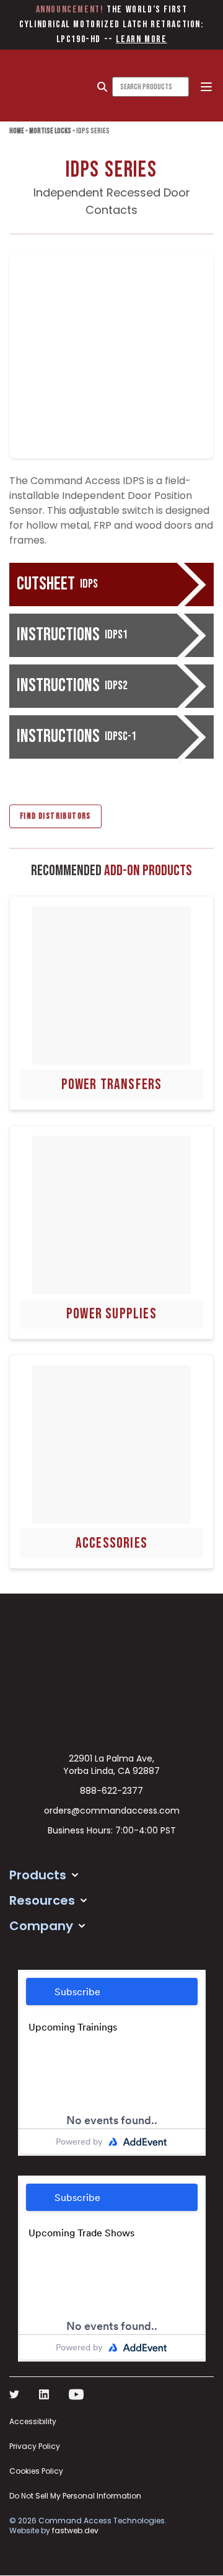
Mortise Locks (50, 131)
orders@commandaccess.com (112, 1811)
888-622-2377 (111, 1791)
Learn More (141, 39)
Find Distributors (55, 816)
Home (17, 131)
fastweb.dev (75, 2530)
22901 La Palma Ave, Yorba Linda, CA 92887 (111, 1765)
